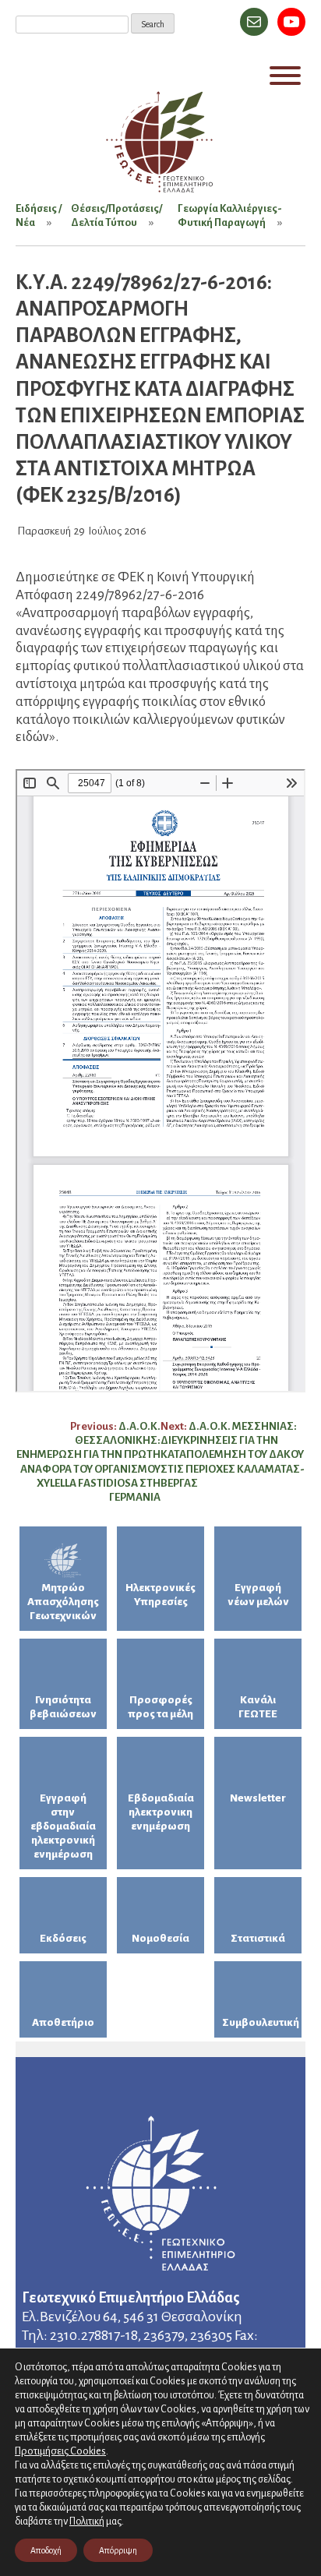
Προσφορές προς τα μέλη (160, 1707)
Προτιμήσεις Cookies (60, 2451)
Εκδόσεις (63, 1938)
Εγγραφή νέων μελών (258, 1595)
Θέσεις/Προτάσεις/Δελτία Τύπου (116, 215)
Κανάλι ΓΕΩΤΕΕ (258, 1707)
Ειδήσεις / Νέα (39, 215)
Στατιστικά (258, 1938)
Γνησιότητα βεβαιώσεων (63, 1707)
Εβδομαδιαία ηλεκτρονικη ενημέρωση (161, 1812)
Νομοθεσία (160, 1938)
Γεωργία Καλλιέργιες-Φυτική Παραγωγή (230, 215)
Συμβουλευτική (261, 2022)
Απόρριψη (118, 2550)
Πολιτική (87, 2521)
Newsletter (258, 1798)
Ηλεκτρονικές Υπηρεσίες (160, 1595)
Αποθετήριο (63, 2022)
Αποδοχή (46, 2550)
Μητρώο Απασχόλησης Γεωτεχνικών (63, 1602)
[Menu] (285, 76)
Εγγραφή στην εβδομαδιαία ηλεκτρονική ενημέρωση (63, 1826)
